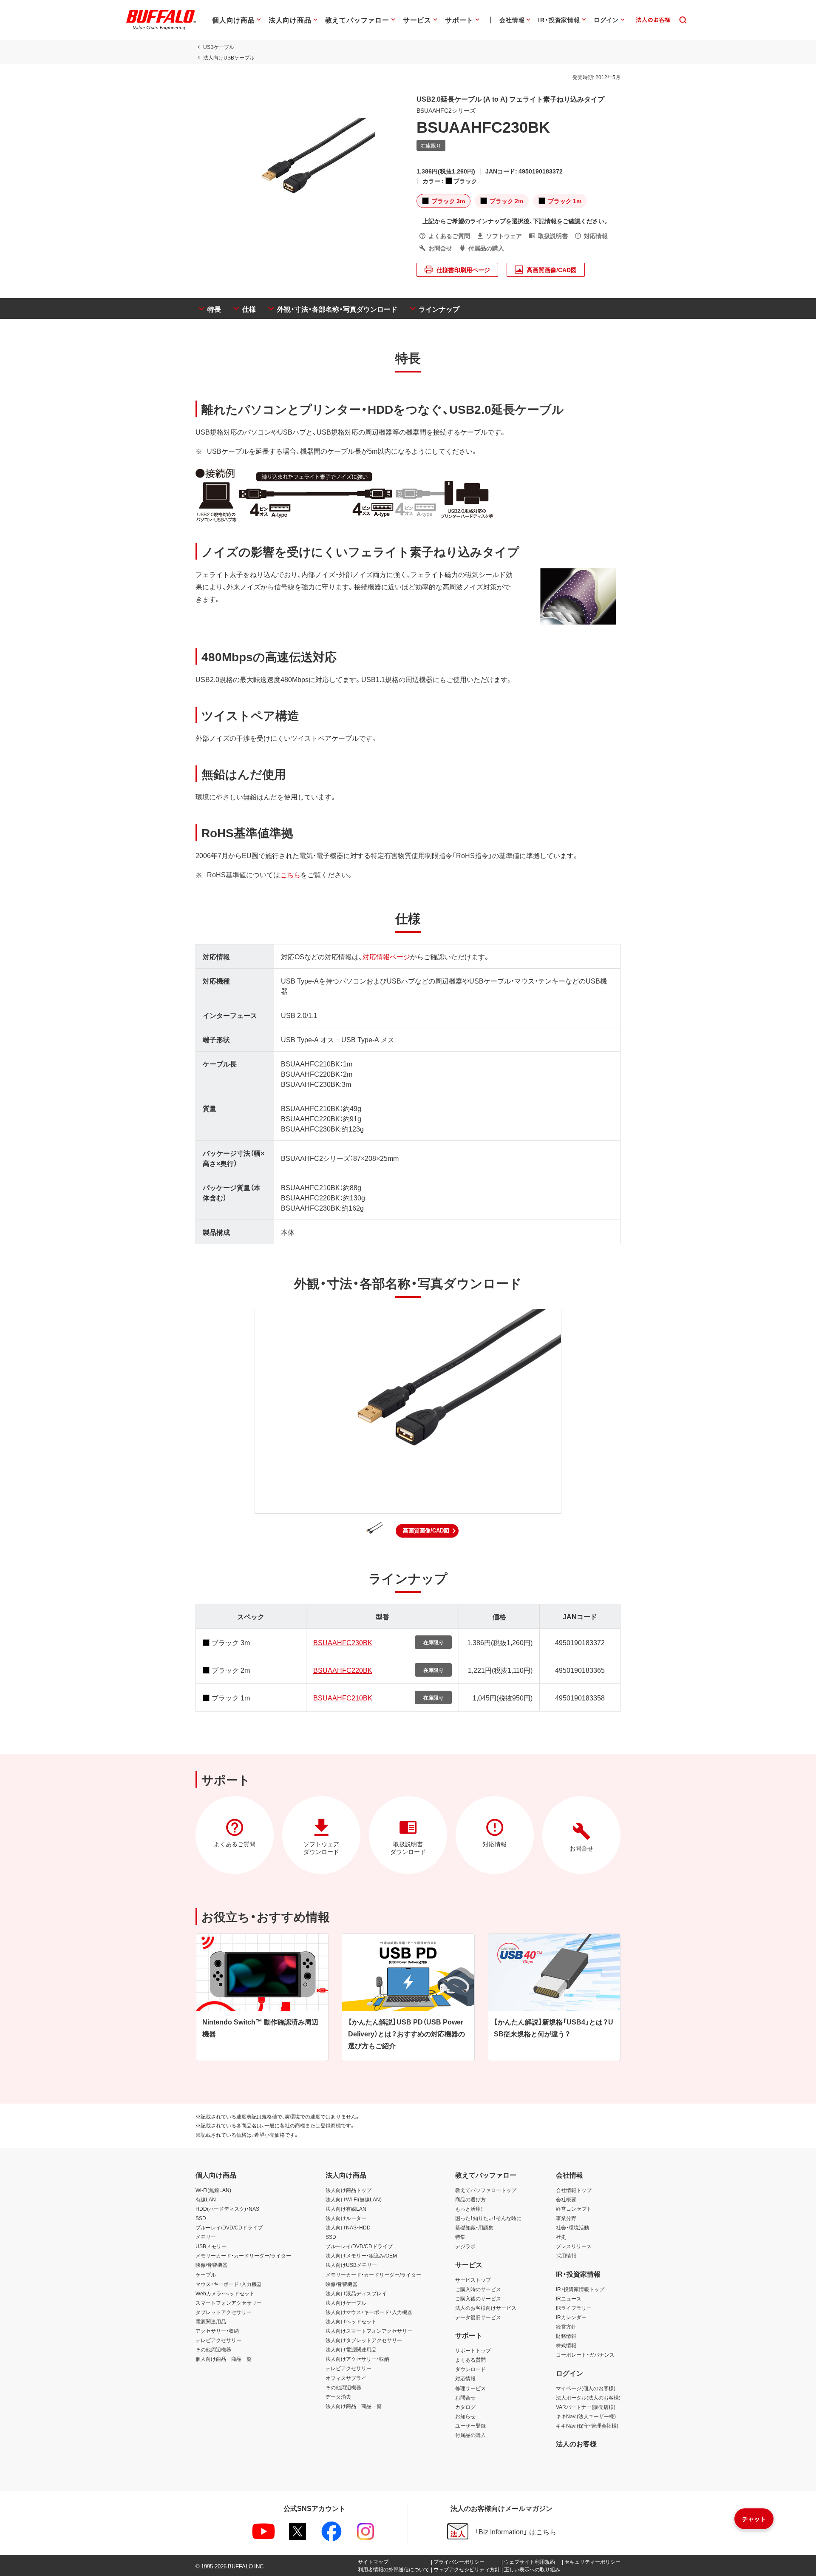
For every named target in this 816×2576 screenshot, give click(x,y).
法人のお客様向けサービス (486, 2308)
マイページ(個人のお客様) (586, 2388)
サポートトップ (473, 2350)
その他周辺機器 (213, 2349)
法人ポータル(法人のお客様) (588, 2397)
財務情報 (566, 2336)
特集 (460, 2237)
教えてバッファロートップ (486, 2190)
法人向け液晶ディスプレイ (356, 2293)
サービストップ (473, 2280)
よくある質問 (470, 2360)
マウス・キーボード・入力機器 (229, 2284)
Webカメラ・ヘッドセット (225, 2293)
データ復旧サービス (478, 2317)
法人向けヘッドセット (351, 2321)
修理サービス (470, 2388)
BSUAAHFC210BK (343, 1697)
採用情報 (566, 2255)
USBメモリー (211, 2246)
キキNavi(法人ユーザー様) (586, 2416)
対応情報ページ (386, 956)
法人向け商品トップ (348, 2190)
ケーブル (206, 2275)
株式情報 (566, 2345)
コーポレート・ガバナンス (585, 2354)
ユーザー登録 (470, 2425)
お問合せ (465, 2397)
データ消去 (338, 2397)
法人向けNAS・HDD (348, 2227)
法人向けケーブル (346, 2303)
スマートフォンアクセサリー (229, 2303)
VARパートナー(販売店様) (586, 2407)
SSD (201, 2218)
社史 (561, 2237)
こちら (290, 874)
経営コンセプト (574, 2209)
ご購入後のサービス (478, 2298)
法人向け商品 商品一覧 (354, 2406)
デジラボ (465, 2246)
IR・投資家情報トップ (580, 2289)
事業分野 (566, 2218)
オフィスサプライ (346, 2378)
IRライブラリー (574, 2308)
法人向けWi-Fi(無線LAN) (354, 2199)
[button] (427, 1531)
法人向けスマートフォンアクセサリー (369, 2331)
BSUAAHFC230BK (343, 1642)
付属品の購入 (470, 2435)
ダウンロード (470, 2369)
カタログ (465, 2407)
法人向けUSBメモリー (351, 2265)
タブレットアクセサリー (224, 2312)
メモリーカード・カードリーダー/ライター (243, 2255)
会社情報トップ (574, 2190)
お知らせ (465, 2416)
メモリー (206, 2237)
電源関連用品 (211, 2321)
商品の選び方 (470, 2199)
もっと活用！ (469, 2209)
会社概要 (566, 2199)
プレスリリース (574, 2246)
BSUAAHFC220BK (343, 1670)
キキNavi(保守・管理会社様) (587, 2425)
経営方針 (566, 2326)
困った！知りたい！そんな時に (488, 2218)
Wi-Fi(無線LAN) (213, 2190)
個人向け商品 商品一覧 (224, 2359)
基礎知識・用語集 (474, 2227)
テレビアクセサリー (218, 2340)
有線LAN (206, 2199)
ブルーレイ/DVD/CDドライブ (229, 2227)
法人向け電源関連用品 (351, 2349)
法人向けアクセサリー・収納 (357, 2359)
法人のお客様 (576, 2443)
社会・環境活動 (572, 2227)
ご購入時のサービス (478, 2289)
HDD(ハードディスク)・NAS (227, 2209)
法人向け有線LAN (346, 2209)
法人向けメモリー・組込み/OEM (361, 2255)
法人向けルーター (346, 2218)
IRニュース (569, 2298)
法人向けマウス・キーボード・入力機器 (369, 2312)
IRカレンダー (571, 2317)
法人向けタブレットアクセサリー (364, 2340)
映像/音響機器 (211, 2265)
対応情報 (465, 2378)
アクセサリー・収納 (217, 2331)
